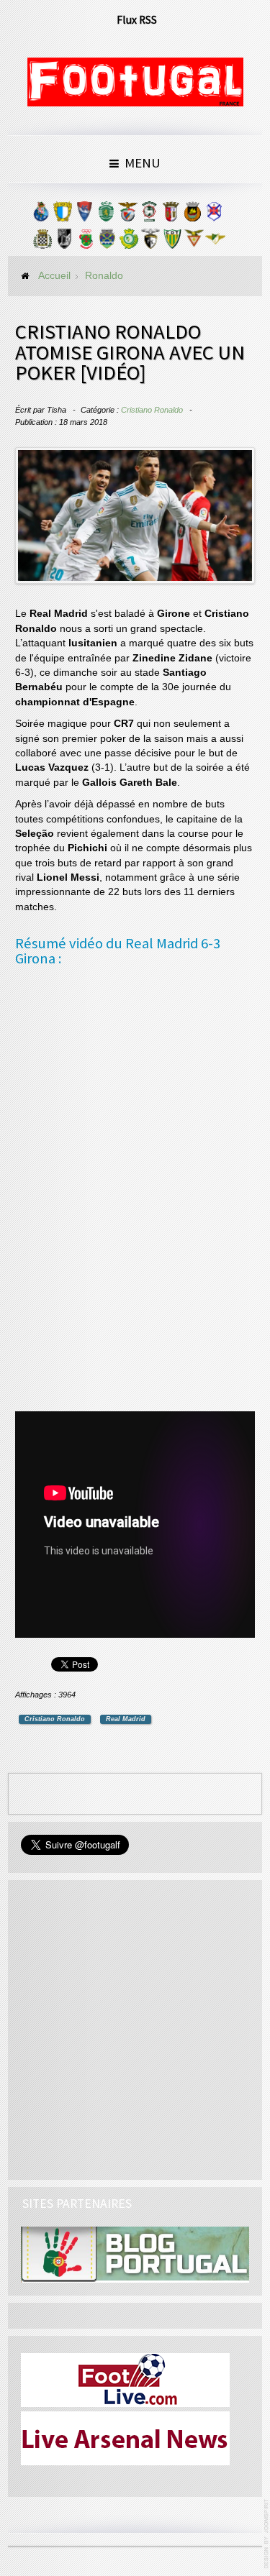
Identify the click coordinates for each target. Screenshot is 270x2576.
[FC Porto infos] (41, 215)
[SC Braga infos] (171, 215)
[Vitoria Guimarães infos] (64, 242)
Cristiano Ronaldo (152, 410)
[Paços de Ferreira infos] (86, 242)
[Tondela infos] (172, 242)
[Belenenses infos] (214, 215)
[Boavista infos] (42, 242)
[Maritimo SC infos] (149, 215)
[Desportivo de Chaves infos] (107, 242)
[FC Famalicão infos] (63, 215)
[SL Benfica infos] (127, 215)
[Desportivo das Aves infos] (194, 242)
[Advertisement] (123, 1191)
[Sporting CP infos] (106, 215)
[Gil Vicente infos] (84, 215)
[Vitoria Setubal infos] (129, 242)
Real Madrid (126, 1719)
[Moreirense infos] (215, 242)
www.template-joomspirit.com (267, 2534)
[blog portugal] (135, 2254)
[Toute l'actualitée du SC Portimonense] (150, 242)
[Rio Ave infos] (192, 215)
